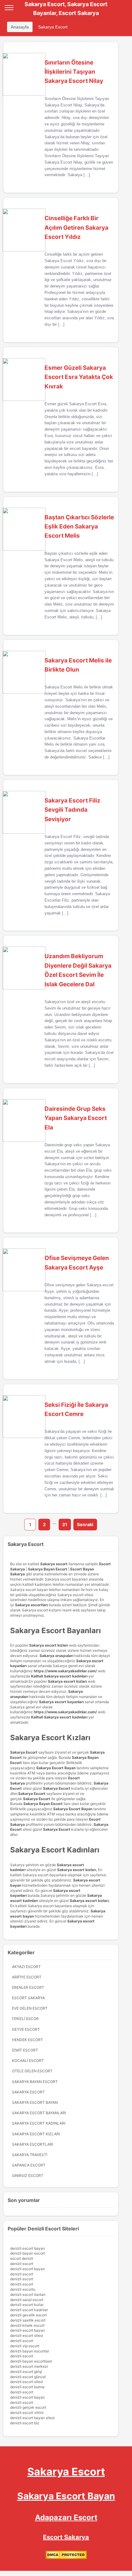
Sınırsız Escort (28, 2176)
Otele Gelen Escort (32, 2071)
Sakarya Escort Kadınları (39, 2123)
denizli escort (22, 2264)
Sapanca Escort (29, 2165)
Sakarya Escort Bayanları (39, 2113)
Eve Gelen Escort (30, 2008)
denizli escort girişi (26, 2372)
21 (65, 1524)
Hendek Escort (27, 2040)
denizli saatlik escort (28, 2320)
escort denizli (22, 2258)
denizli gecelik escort (28, 2315)
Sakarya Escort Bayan (35, 2102)
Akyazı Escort (26, 1967)
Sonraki (85, 1524)
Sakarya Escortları (33, 2144)
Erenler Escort (28, 1987)
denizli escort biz (25, 2423)
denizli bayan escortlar (30, 2351)
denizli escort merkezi (29, 2366)
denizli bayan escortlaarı (31, 2361)
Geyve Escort (26, 2029)
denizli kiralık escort (27, 2325)
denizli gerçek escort (28, 2407)
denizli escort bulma (27, 2387)
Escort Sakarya (28, 1998)
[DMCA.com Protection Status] (66, 2558)
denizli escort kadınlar (29, 2310)
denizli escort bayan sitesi (32, 2418)
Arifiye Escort (27, 1977)
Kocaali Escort (28, 2061)
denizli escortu (23, 2289)
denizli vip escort (25, 2346)
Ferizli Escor (25, 2019)
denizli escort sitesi (27, 2335)
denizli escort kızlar (27, 2305)
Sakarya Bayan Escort (35, 2082)
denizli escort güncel (28, 2377)
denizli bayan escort (27, 2253)
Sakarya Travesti (30, 2155)
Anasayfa (20, 27)
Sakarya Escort (53, 27)
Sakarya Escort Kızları (36, 2134)
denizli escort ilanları (28, 2294)
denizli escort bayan (27, 2248)
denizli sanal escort (27, 2300)
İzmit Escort (25, 2050)
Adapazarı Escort (66, 2517)
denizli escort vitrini (27, 2413)
